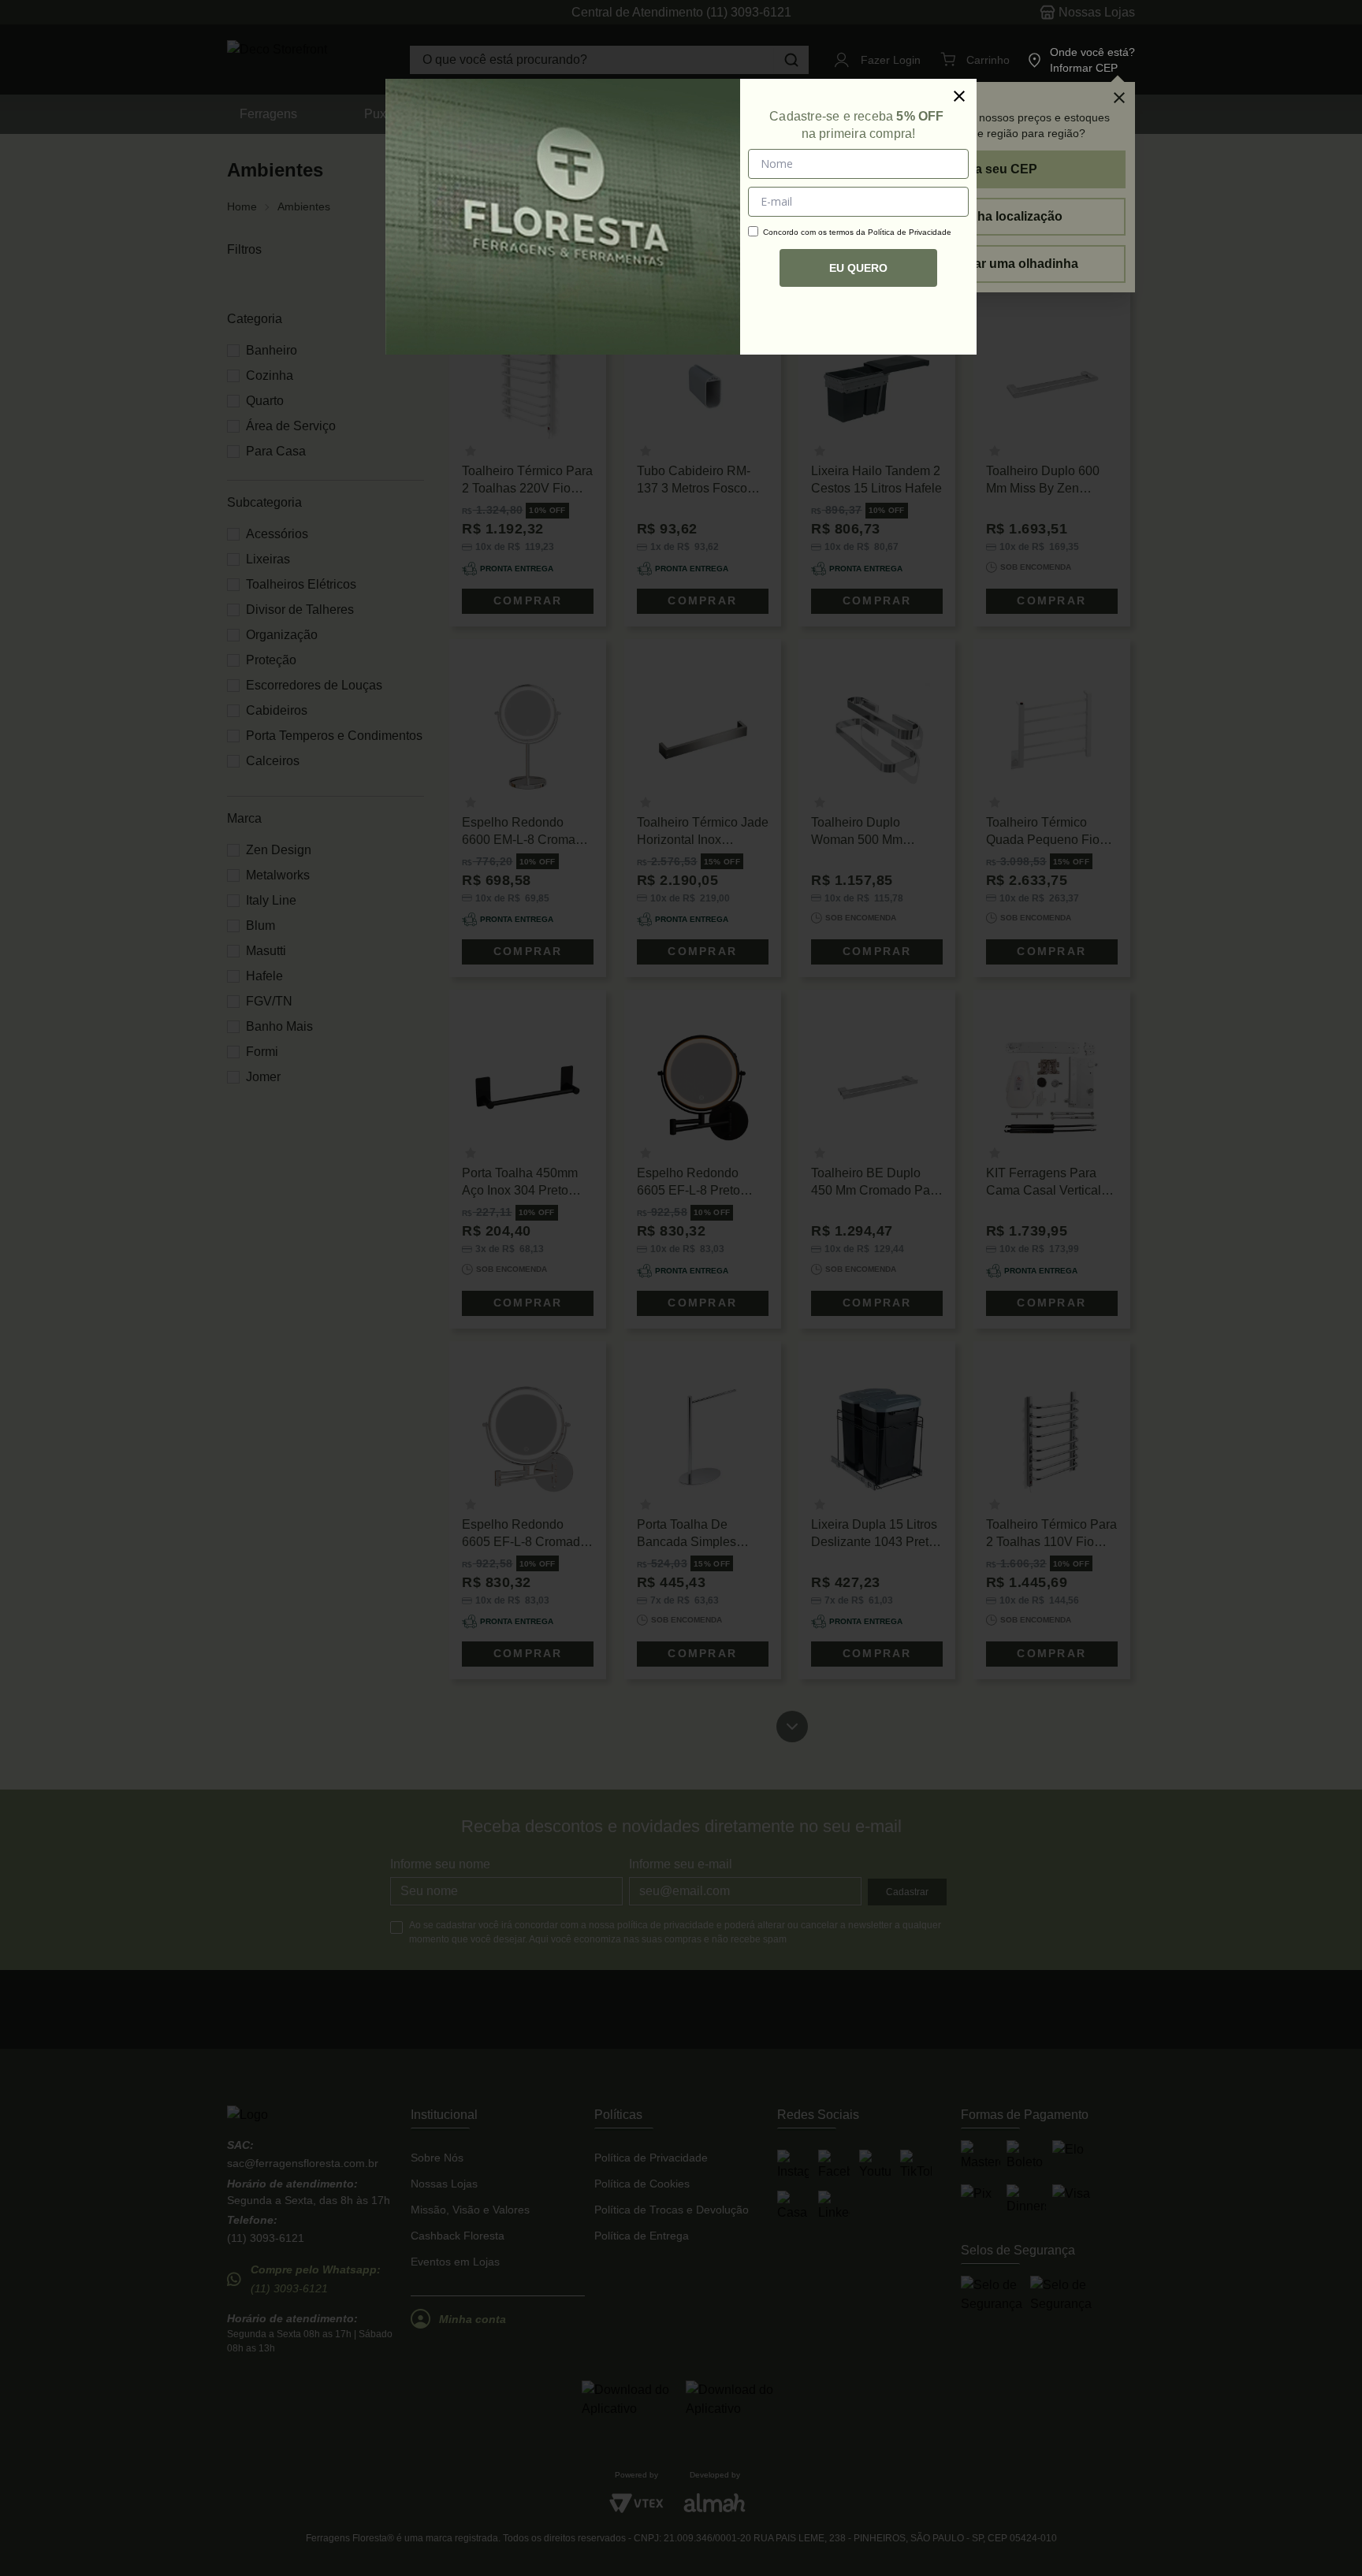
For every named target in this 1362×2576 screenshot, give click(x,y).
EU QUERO (858, 268)
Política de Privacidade (910, 232)
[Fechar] (959, 96)
